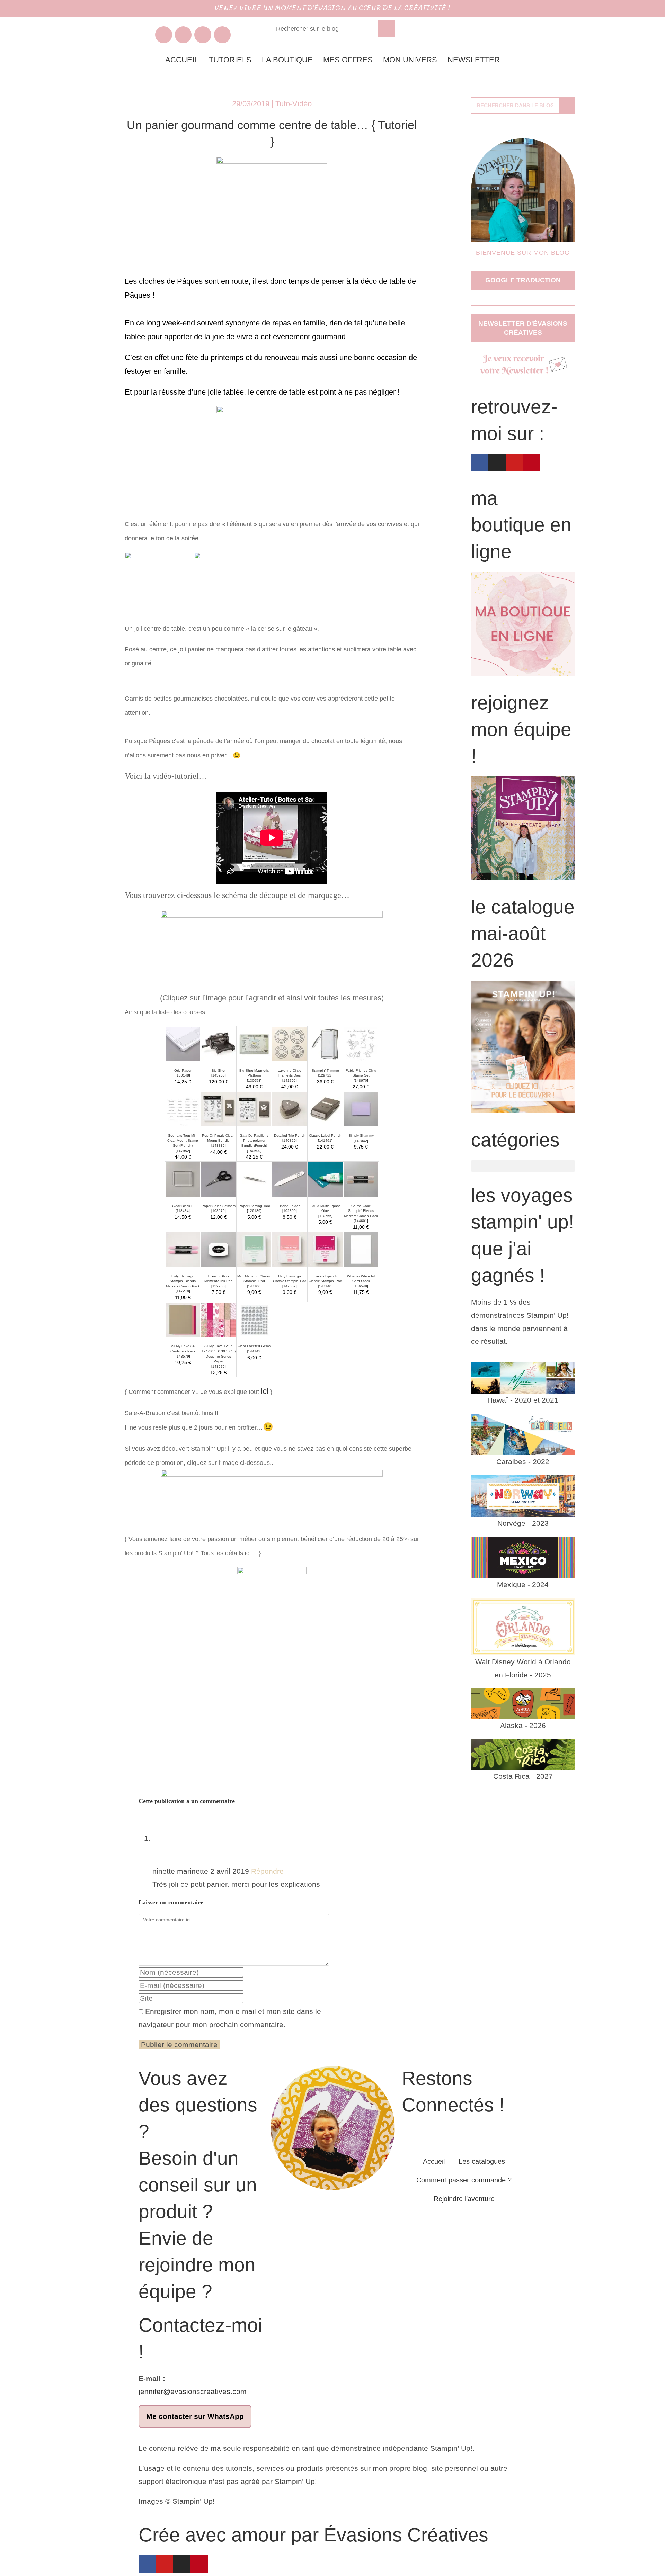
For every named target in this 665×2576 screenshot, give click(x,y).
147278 (183, 1291)
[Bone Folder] (290, 1179)
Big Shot (219, 1070)
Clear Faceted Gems (254, 1346)
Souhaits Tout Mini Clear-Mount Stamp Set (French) (183, 1141)
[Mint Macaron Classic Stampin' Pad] (254, 1249)
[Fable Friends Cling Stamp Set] (361, 1043)
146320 (290, 1140)
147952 (183, 1151)
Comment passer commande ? (464, 2180)
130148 (183, 1075)
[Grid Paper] (183, 1043)
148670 (361, 1080)
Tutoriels (230, 60)
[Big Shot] (219, 1043)
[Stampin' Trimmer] (325, 1043)
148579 (183, 1356)
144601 (361, 1221)
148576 (219, 1366)
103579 (219, 1211)
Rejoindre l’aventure (464, 2199)
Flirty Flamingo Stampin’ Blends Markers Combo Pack (183, 1281)
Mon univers (410, 60)
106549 (361, 1286)
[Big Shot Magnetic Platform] (254, 1043)
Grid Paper (183, 1070)
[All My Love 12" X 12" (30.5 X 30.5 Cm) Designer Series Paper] (219, 1319)
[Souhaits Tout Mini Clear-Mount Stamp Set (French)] (183, 1109)
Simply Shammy (361, 1136)
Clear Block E (183, 1206)
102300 (290, 1211)
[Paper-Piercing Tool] (254, 1179)
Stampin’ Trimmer (325, 1070)
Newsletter (474, 60)
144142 (254, 1351)
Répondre (267, 1871)
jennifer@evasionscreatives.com (193, 2391)
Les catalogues (482, 2161)
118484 (183, 1211)
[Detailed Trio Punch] (290, 1109)
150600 (254, 1151)
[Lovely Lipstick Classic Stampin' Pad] (325, 1249)
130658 (254, 1080)
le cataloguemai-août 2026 (523, 934)
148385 (219, 1146)
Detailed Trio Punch (290, 1136)
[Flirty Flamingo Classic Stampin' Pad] (290, 1249)
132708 (219, 1286)
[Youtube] (203, 35)
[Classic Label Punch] (325, 1109)
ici (265, 1391)
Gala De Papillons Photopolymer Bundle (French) (254, 1141)
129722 (325, 1075)
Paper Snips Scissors (219, 1206)
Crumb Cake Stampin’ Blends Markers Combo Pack (361, 1211)
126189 (254, 1211)
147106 (254, 1286)
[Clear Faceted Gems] (254, 1319)
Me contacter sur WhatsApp (195, 2416)
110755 (325, 1216)
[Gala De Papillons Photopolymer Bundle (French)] (254, 1109)
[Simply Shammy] (361, 1109)
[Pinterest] (223, 35)
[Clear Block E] (183, 1179)
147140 (325, 1286)
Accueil (182, 60)
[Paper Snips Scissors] (219, 1179)
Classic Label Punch (325, 1136)
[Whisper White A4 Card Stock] (361, 1249)
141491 (325, 1140)
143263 (219, 1075)
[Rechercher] (386, 29)
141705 (290, 1080)
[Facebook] (164, 35)
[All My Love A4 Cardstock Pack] (183, 1319)
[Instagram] (183, 35)
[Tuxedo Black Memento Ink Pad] (219, 1249)
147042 (361, 1141)
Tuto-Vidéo (294, 104)
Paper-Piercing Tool (254, 1206)
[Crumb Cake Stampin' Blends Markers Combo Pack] (361, 1179)
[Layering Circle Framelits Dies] (290, 1043)
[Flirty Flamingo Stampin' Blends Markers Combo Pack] (183, 1249)
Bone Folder (290, 1206)
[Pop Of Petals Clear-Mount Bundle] (219, 1109)
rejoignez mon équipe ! (521, 729)
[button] (523, 1166)
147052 (290, 1286)
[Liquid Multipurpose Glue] (325, 1179)
